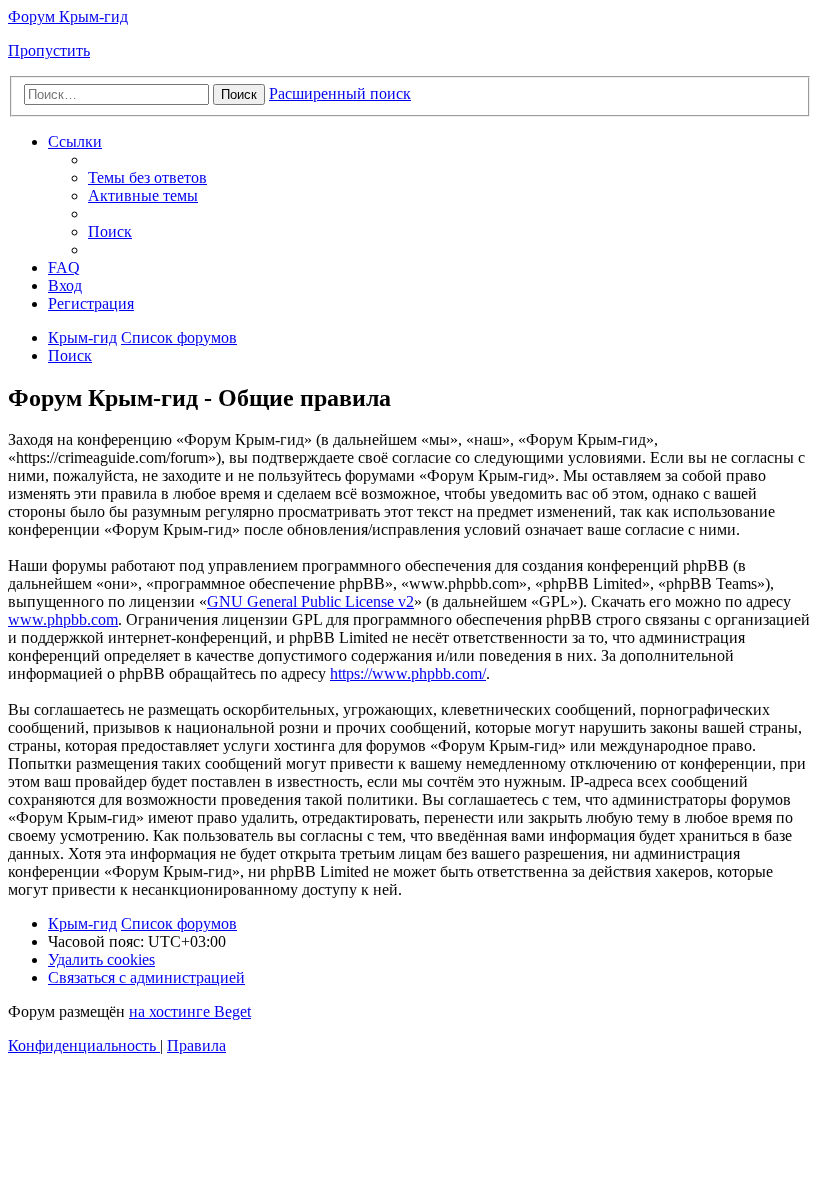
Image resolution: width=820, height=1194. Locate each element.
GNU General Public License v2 (310, 601)
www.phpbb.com (63, 619)
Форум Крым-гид (68, 16)
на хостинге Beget (190, 1011)
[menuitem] (147, 177)
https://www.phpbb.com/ (408, 673)
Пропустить (49, 50)
